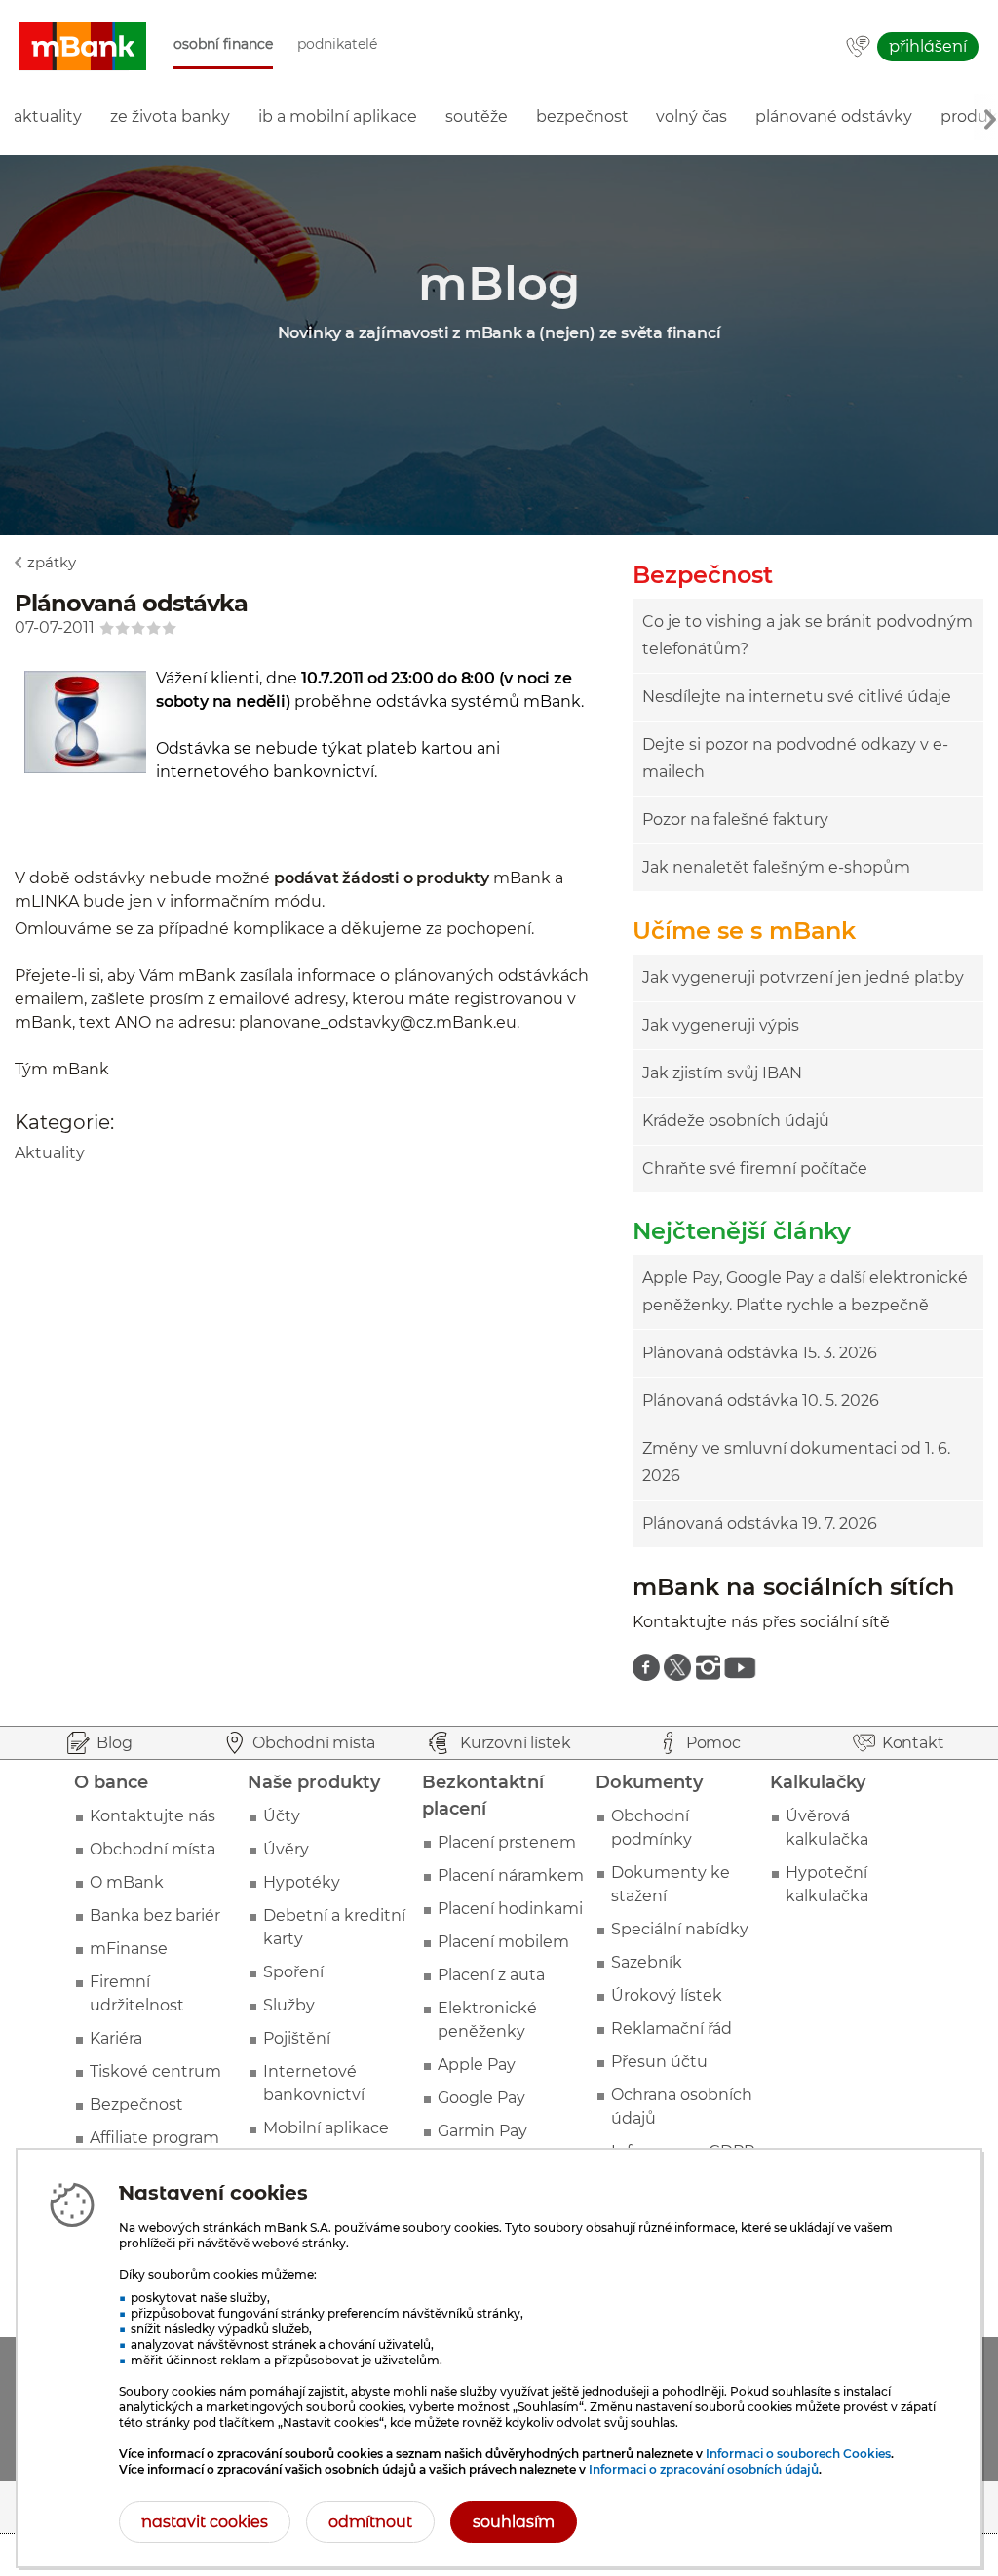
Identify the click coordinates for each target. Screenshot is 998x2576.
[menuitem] (646, 1667)
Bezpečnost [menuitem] (582, 117)
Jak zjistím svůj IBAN (722, 1073)
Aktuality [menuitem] (48, 117)
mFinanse (129, 1949)
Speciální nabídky (680, 1929)
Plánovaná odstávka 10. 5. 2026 (761, 1401)
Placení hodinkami (510, 1909)
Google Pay (481, 2098)
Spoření (293, 1972)
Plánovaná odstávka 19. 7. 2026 (760, 1523)
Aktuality (50, 1153)
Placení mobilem (503, 1942)
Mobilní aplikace (326, 2128)
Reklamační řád (672, 2029)
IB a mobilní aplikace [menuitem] (338, 117)
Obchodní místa (153, 1849)
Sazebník (647, 1962)
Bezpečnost (136, 2105)
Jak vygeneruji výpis (721, 1025)
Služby (289, 2005)
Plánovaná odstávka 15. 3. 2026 (760, 1353)
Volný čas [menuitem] (691, 117)
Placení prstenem (507, 1842)
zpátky (52, 562)
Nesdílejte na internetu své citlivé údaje (797, 697)
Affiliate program (154, 2138)
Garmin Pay (482, 2131)
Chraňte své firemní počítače (755, 1169)
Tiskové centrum (155, 2071)
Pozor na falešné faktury (735, 820)
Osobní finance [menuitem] (223, 44)
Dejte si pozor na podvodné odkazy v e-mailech (795, 758)
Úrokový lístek (667, 1995)
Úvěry (286, 1849)
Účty (282, 1816)
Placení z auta (491, 1975)
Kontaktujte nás (153, 1816)
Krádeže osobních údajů (736, 1121)
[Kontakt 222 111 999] (858, 48)
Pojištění (297, 2038)
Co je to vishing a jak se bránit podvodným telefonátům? (807, 635)
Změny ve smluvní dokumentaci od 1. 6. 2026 (796, 1462)
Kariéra (116, 2038)
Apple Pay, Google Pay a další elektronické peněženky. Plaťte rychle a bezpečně (805, 1291)
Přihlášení (928, 46)
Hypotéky (302, 1882)
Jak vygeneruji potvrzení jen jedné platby (803, 977)
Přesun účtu (659, 2062)
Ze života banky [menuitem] (170, 117)
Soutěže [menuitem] (477, 117)
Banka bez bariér (155, 1915)
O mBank (127, 1882)
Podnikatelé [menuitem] (337, 44)
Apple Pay (477, 2065)
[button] (83, 47)
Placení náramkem (511, 1875)
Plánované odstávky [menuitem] (834, 117)
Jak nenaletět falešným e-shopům (776, 867)
